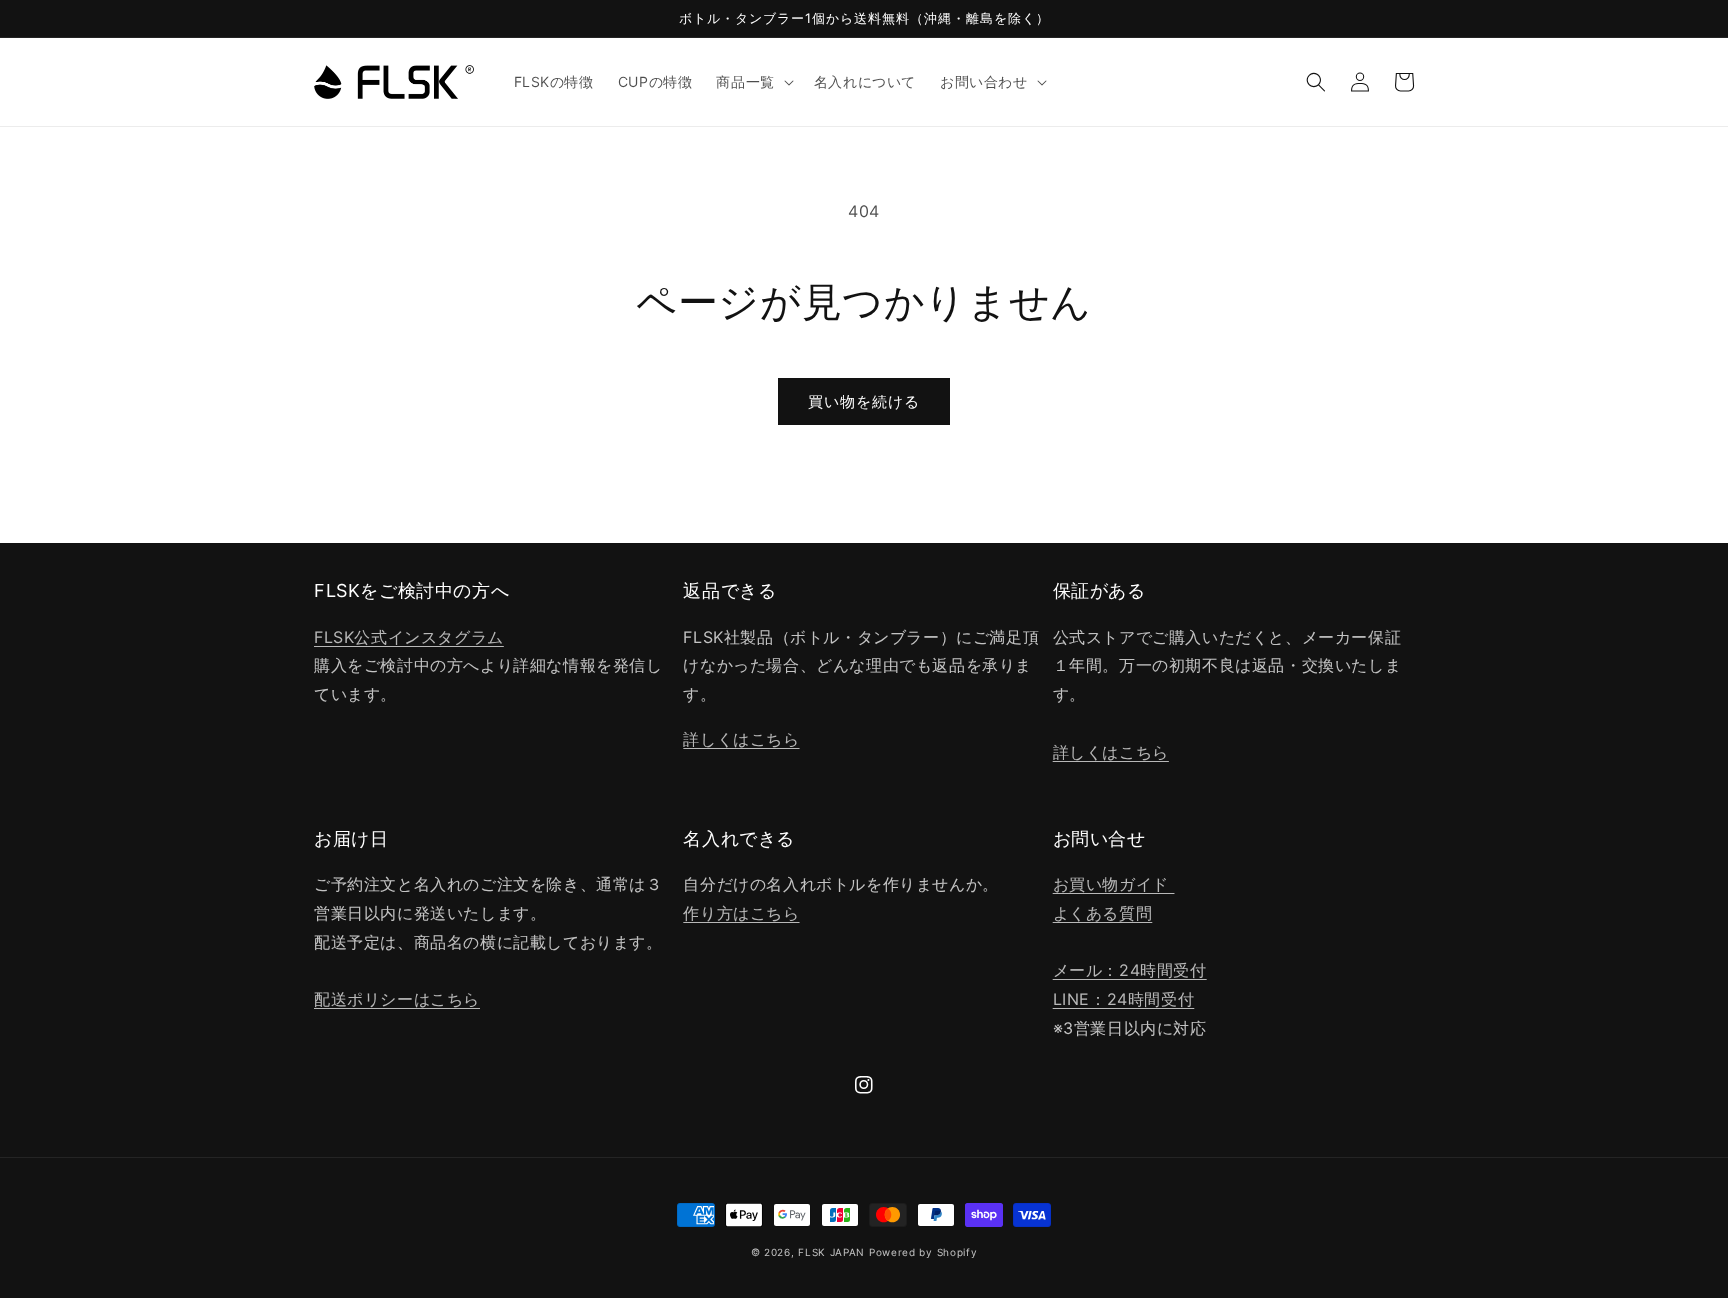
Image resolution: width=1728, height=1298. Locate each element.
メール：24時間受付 (1130, 970)
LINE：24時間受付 (1124, 999)
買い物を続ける (864, 401)
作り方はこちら (741, 913)
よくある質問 (1103, 913)
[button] (752, 82)
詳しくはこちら (741, 739)
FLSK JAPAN (831, 1252)
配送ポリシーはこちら (397, 999)
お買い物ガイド (1114, 884)
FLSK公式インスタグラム (409, 637)
